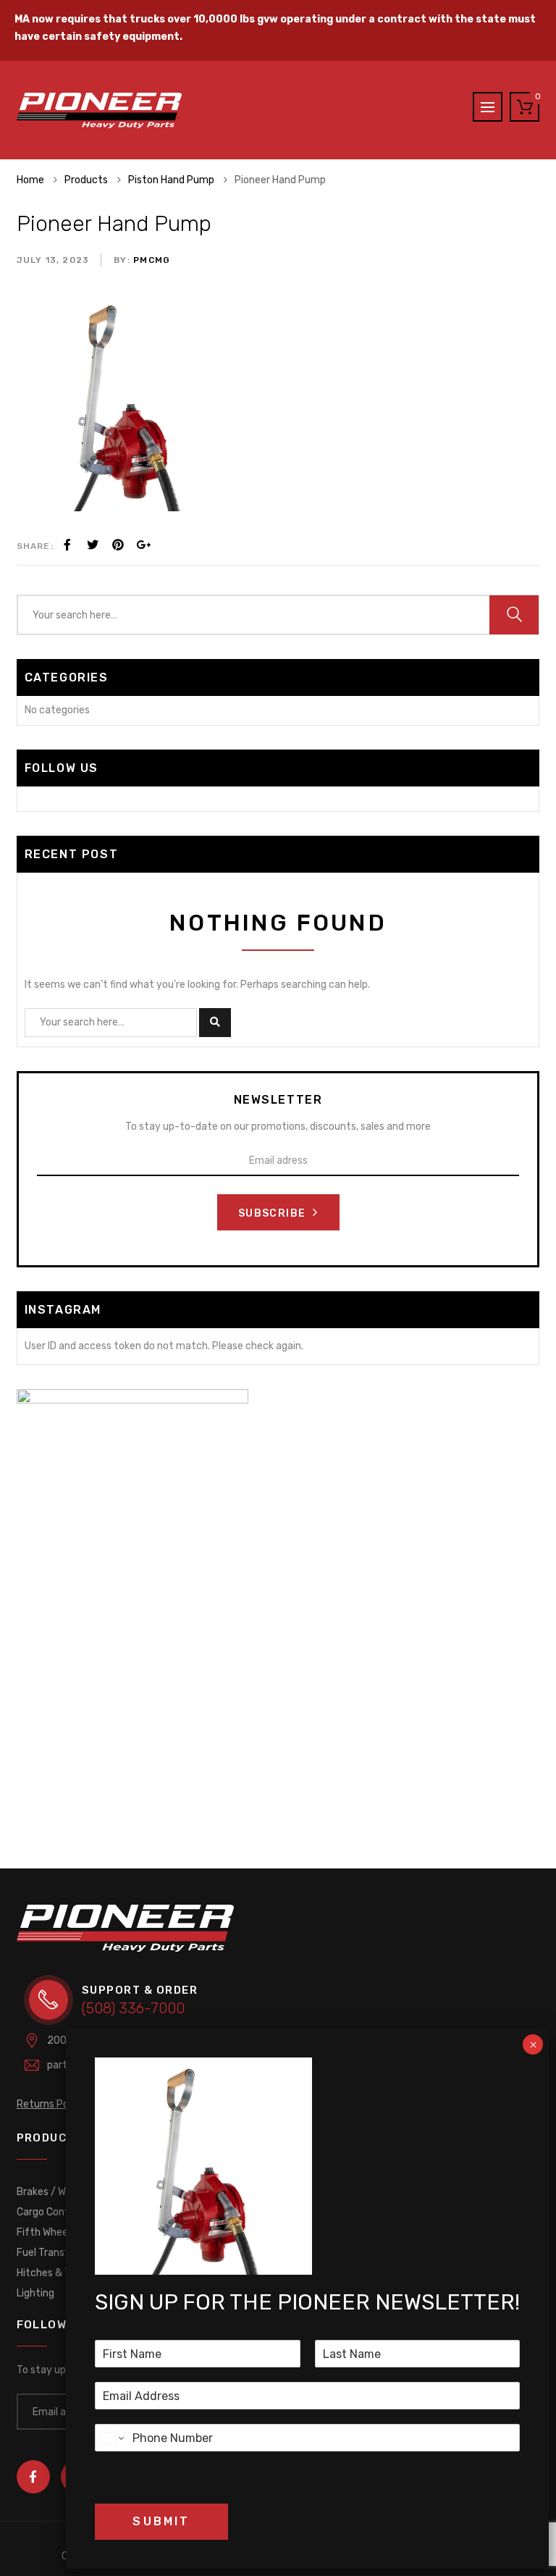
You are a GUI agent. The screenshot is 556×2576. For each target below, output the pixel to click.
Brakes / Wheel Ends (63, 2192)
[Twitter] (93, 545)
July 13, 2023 (53, 260)
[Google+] (143, 545)
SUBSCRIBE (274, 1213)
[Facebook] (67, 545)
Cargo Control (49, 2212)
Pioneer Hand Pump (114, 224)
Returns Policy (51, 2104)
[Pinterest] (118, 545)
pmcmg (150, 260)
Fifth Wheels (46, 2232)
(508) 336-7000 (133, 2008)
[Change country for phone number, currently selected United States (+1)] (111, 2438)
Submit (161, 2521)
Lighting (35, 2293)
